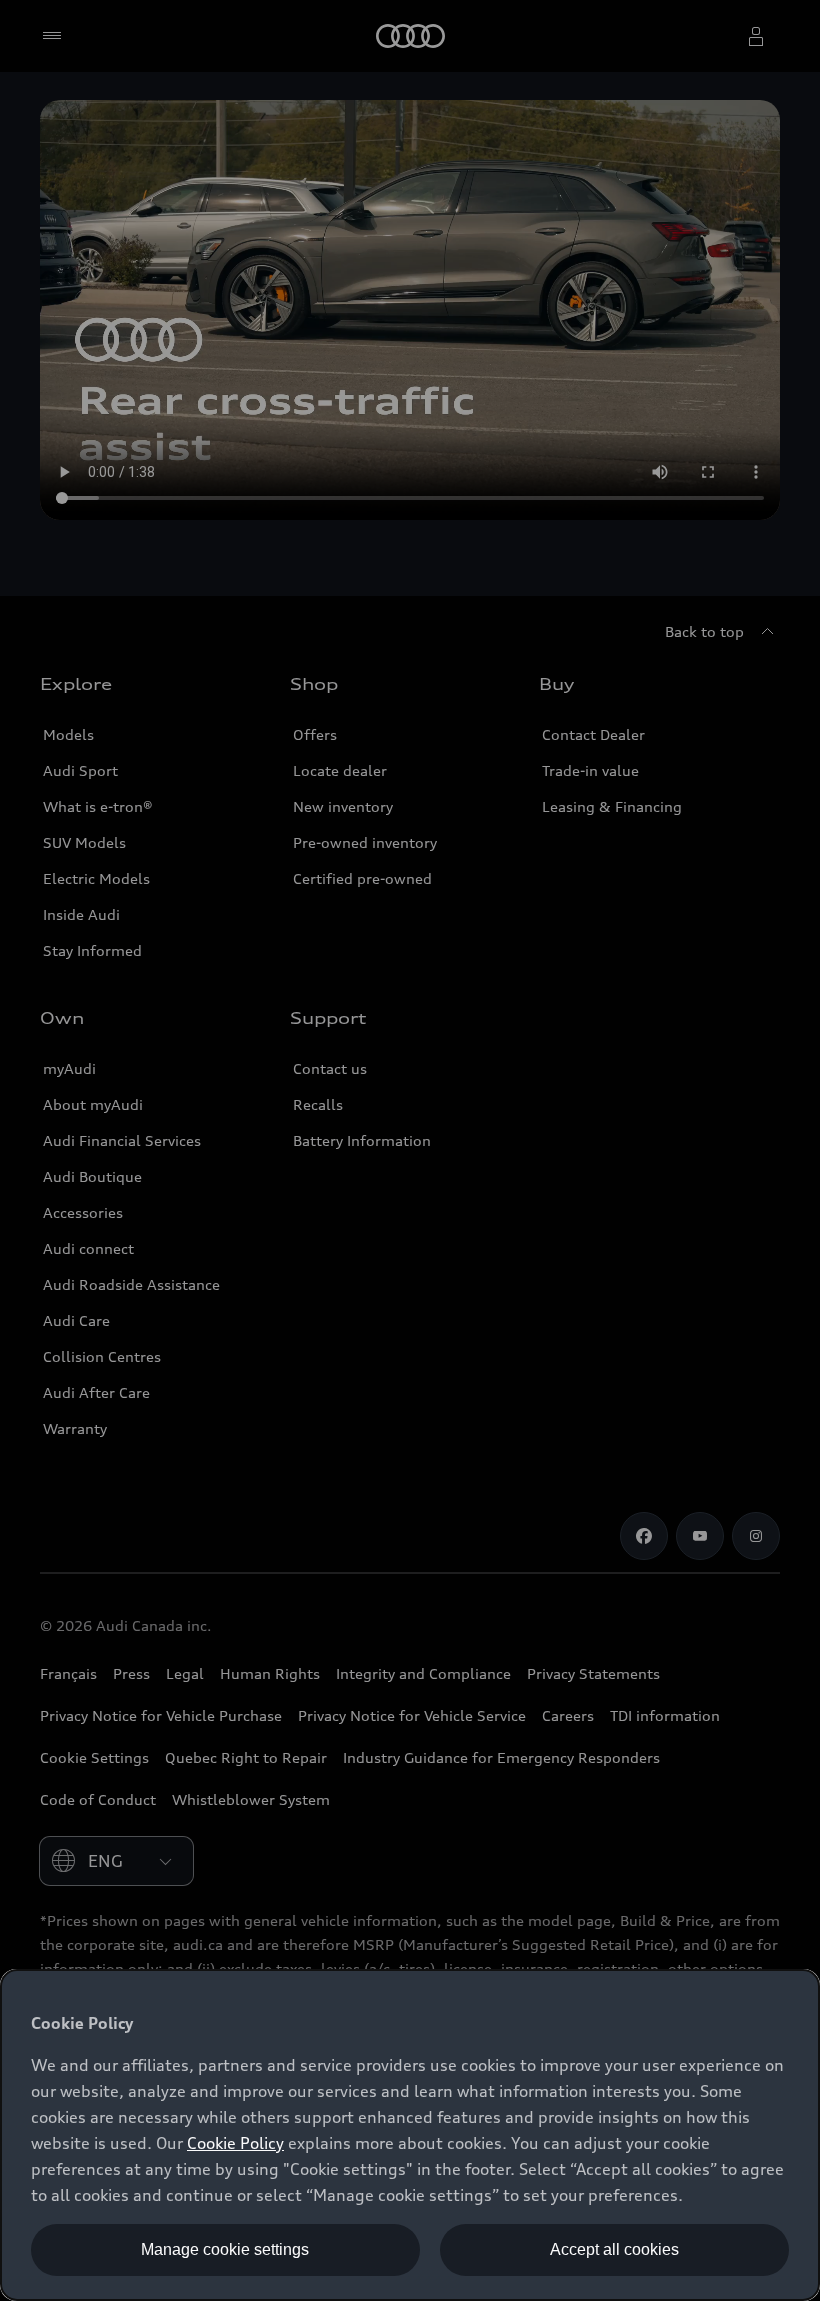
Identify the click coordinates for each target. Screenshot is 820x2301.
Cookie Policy (235, 2143)
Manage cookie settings (225, 2249)
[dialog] (410, 2135)
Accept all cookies (614, 2249)
